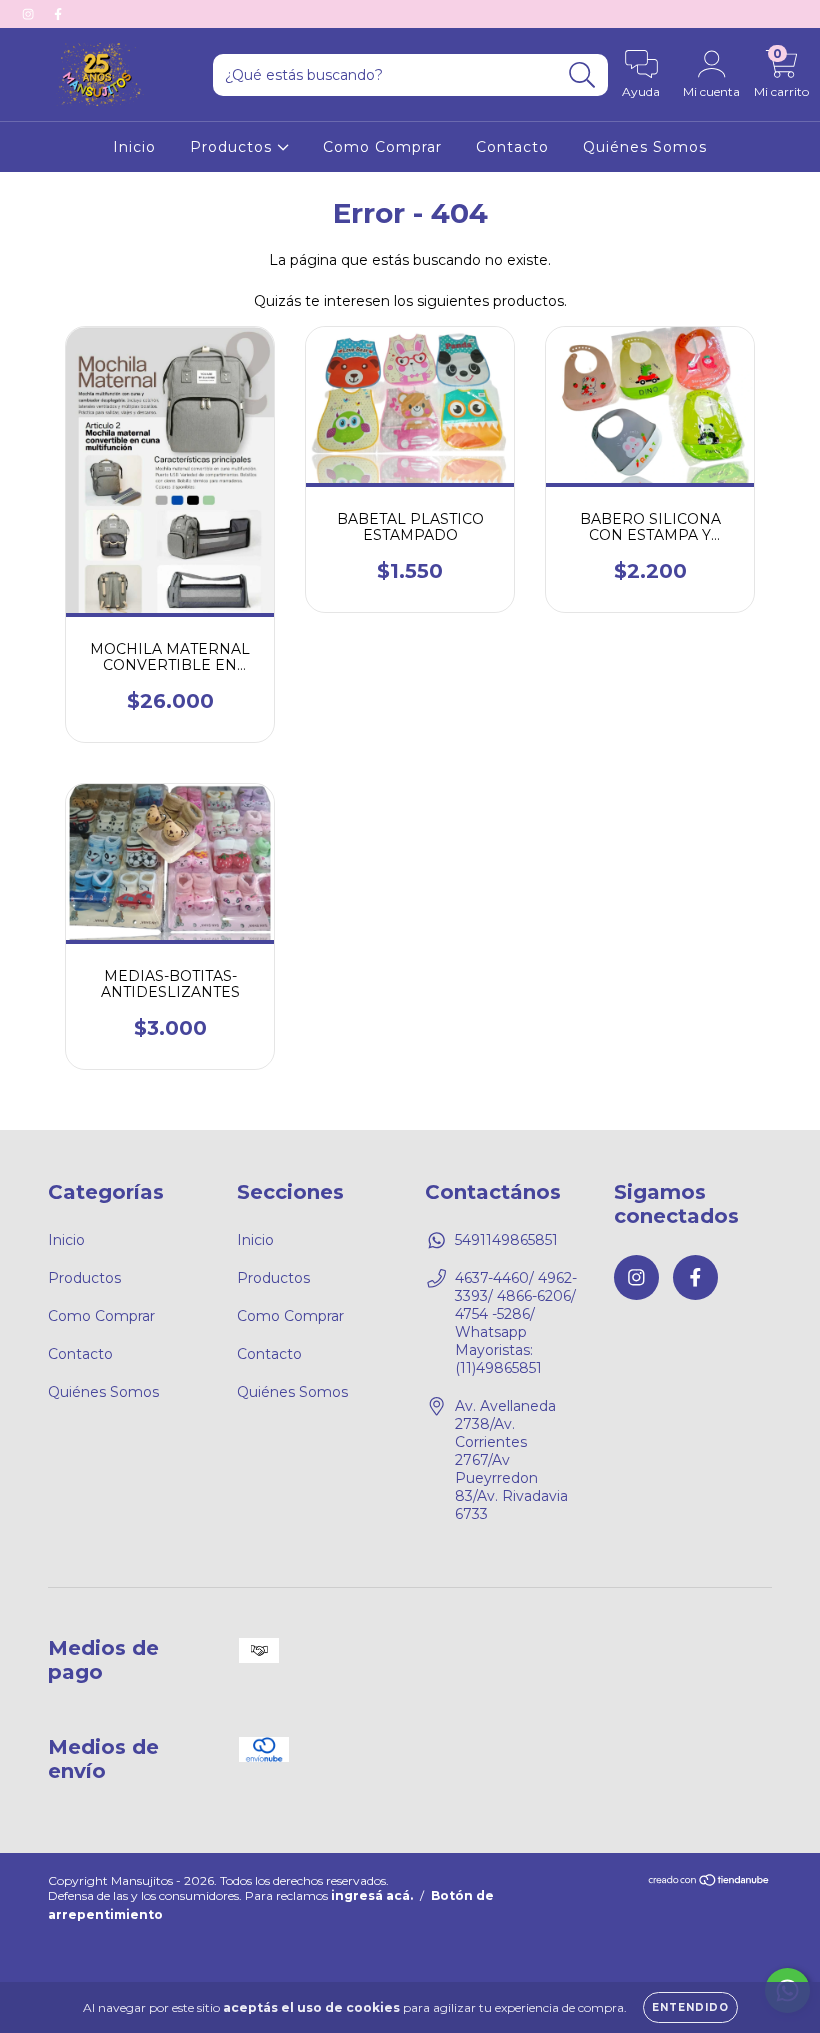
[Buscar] (582, 75)
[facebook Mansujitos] (58, 14)
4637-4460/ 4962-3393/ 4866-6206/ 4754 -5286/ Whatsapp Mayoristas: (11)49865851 (516, 1323)
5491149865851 (506, 1240)
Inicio (134, 147)
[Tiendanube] (709, 1882)
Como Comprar (382, 147)
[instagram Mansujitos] (30, 14)
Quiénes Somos (645, 147)
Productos (233, 147)
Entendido (690, 2007)
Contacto (512, 147)
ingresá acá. (372, 1895)
